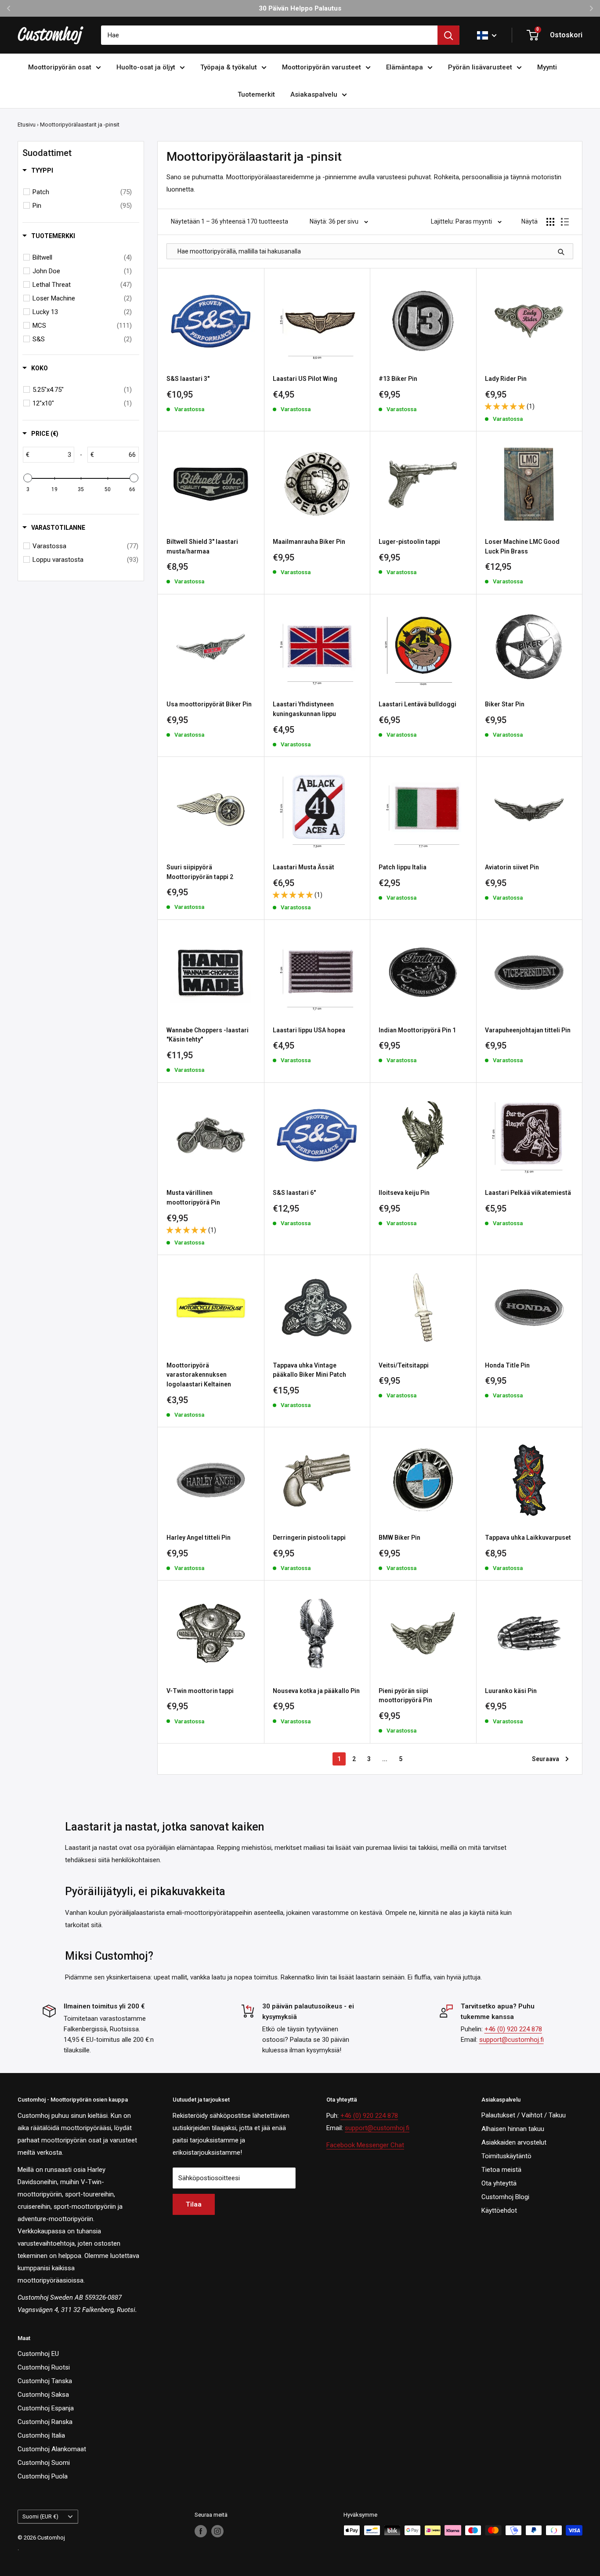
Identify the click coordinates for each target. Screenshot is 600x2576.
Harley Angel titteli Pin (199, 1538)
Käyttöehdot (499, 2211)
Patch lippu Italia (403, 867)
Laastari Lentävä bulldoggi (417, 704)
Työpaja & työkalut (229, 67)
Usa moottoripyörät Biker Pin (209, 704)
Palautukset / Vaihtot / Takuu (524, 2115)
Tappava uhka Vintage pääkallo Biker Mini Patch (309, 1370)
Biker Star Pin (505, 704)
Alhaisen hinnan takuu (513, 2129)
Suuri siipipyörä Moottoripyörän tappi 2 (200, 872)
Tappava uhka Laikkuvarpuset (528, 1538)
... (385, 1759)
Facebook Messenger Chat (365, 2145)
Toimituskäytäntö (506, 2156)
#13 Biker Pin (398, 379)
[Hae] (448, 35)
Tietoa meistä (501, 2170)
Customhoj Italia (41, 2435)
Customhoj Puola (43, 2476)
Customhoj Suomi (44, 2463)
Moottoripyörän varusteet (322, 67)
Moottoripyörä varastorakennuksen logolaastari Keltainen (199, 1375)
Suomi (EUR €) (40, 2516)
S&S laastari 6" (294, 1193)
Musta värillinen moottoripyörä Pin (193, 1198)
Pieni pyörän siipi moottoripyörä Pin (405, 1696)
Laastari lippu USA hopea (309, 1030)
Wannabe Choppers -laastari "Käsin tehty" (208, 1035)
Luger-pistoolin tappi (409, 542)
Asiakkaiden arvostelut (514, 2142)
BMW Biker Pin (399, 1538)
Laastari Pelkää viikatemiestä (528, 1193)
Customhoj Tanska (45, 2381)
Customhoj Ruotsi (44, 2367)
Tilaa (194, 2204)
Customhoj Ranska (45, 2422)
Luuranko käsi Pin (511, 1691)
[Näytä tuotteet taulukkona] (550, 222)
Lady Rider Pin (506, 379)
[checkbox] (82, 192)
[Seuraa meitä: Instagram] (217, 2531)
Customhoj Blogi (505, 2197)
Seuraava (546, 1759)
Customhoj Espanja (46, 2408)
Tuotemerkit (256, 94)
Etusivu (27, 125)
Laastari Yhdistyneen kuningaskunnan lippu (304, 709)
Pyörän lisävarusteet (480, 67)
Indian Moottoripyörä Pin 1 (417, 1030)
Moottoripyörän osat (60, 67)
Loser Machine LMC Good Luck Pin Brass (522, 546)
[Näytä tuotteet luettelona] (565, 222)
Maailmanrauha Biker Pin (309, 542)
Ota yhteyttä (499, 2183)
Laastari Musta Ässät (304, 867)
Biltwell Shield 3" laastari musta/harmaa (202, 546)
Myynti (547, 67)
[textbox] (52, 455)
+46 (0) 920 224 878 (513, 2029)
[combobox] (269, 35)
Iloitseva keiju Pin (404, 1193)
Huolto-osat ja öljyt (146, 67)
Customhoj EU (38, 2354)
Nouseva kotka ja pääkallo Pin (316, 1691)
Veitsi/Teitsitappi (404, 1365)
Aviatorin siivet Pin (512, 867)
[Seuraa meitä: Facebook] (201, 2531)
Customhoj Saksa (43, 2395)
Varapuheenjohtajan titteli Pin (528, 1030)
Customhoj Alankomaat (52, 2449)
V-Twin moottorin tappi (200, 1691)
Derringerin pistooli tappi (309, 1538)
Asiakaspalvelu (314, 94)
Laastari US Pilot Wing (305, 379)
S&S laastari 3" (188, 379)
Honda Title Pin (507, 1365)
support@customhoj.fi (511, 2040)
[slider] (28, 478)
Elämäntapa (405, 67)
